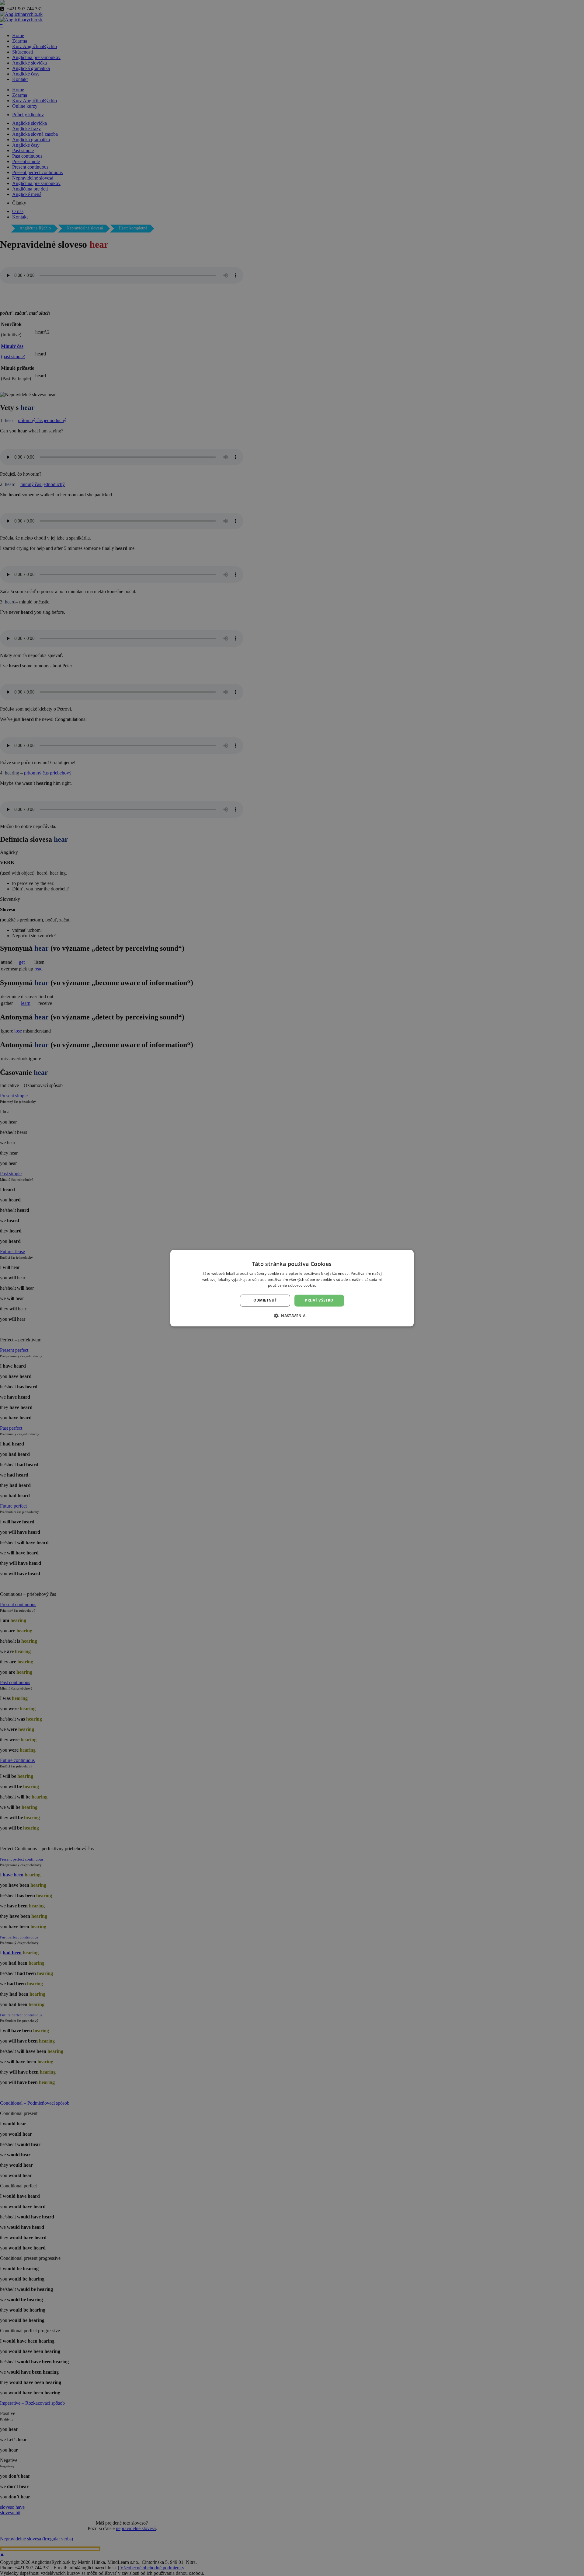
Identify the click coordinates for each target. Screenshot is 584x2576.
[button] (292, 1316)
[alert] (292, 1288)
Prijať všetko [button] (319, 1300)
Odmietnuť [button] (265, 1300)
